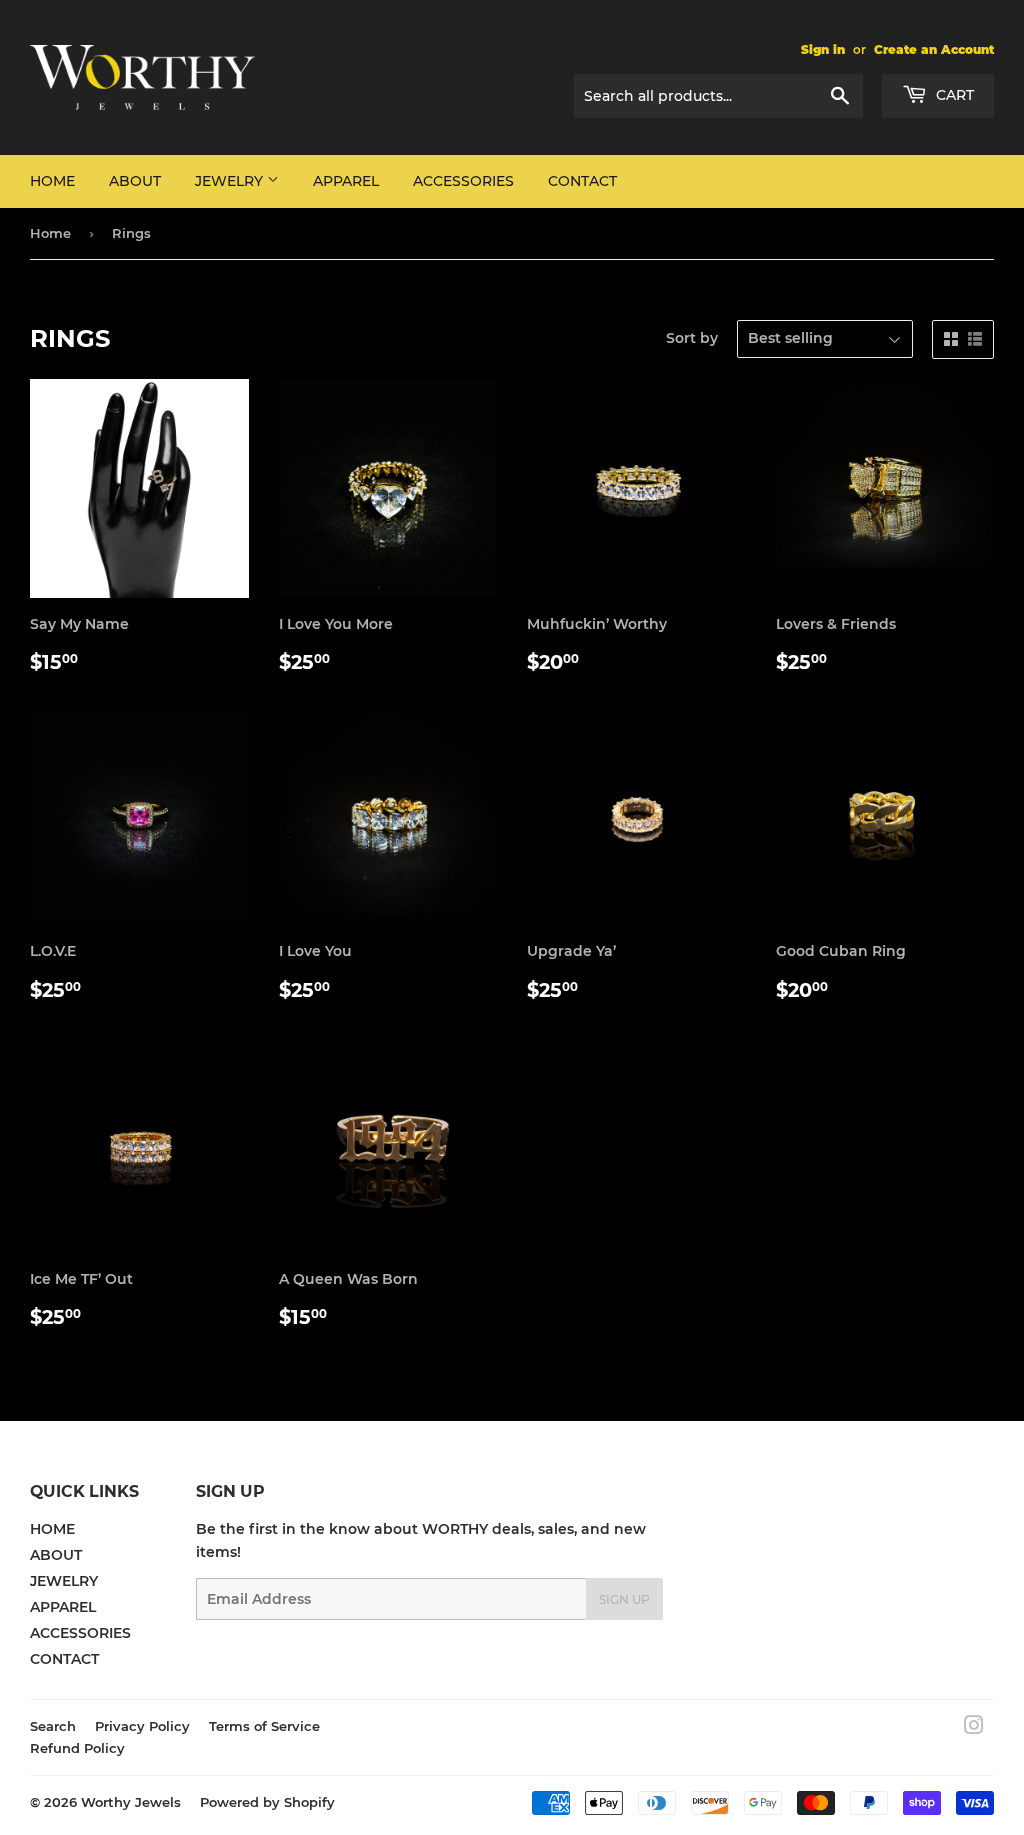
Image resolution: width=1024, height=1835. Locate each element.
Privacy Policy (142, 1726)
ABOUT (135, 181)
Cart (953, 95)
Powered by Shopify (267, 1802)
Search (53, 1726)
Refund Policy (77, 1748)
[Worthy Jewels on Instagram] (974, 1728)
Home (50, 233)
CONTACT (582, 181)
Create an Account (934, 49)
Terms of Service (264, 1726)
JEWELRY (231, 181)
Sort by (692, 338)
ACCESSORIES (463, 181)
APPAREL (346, 181)
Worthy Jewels (131, 1802)
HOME (52, 181)
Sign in (823, 49)
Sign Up (624, 1599)
